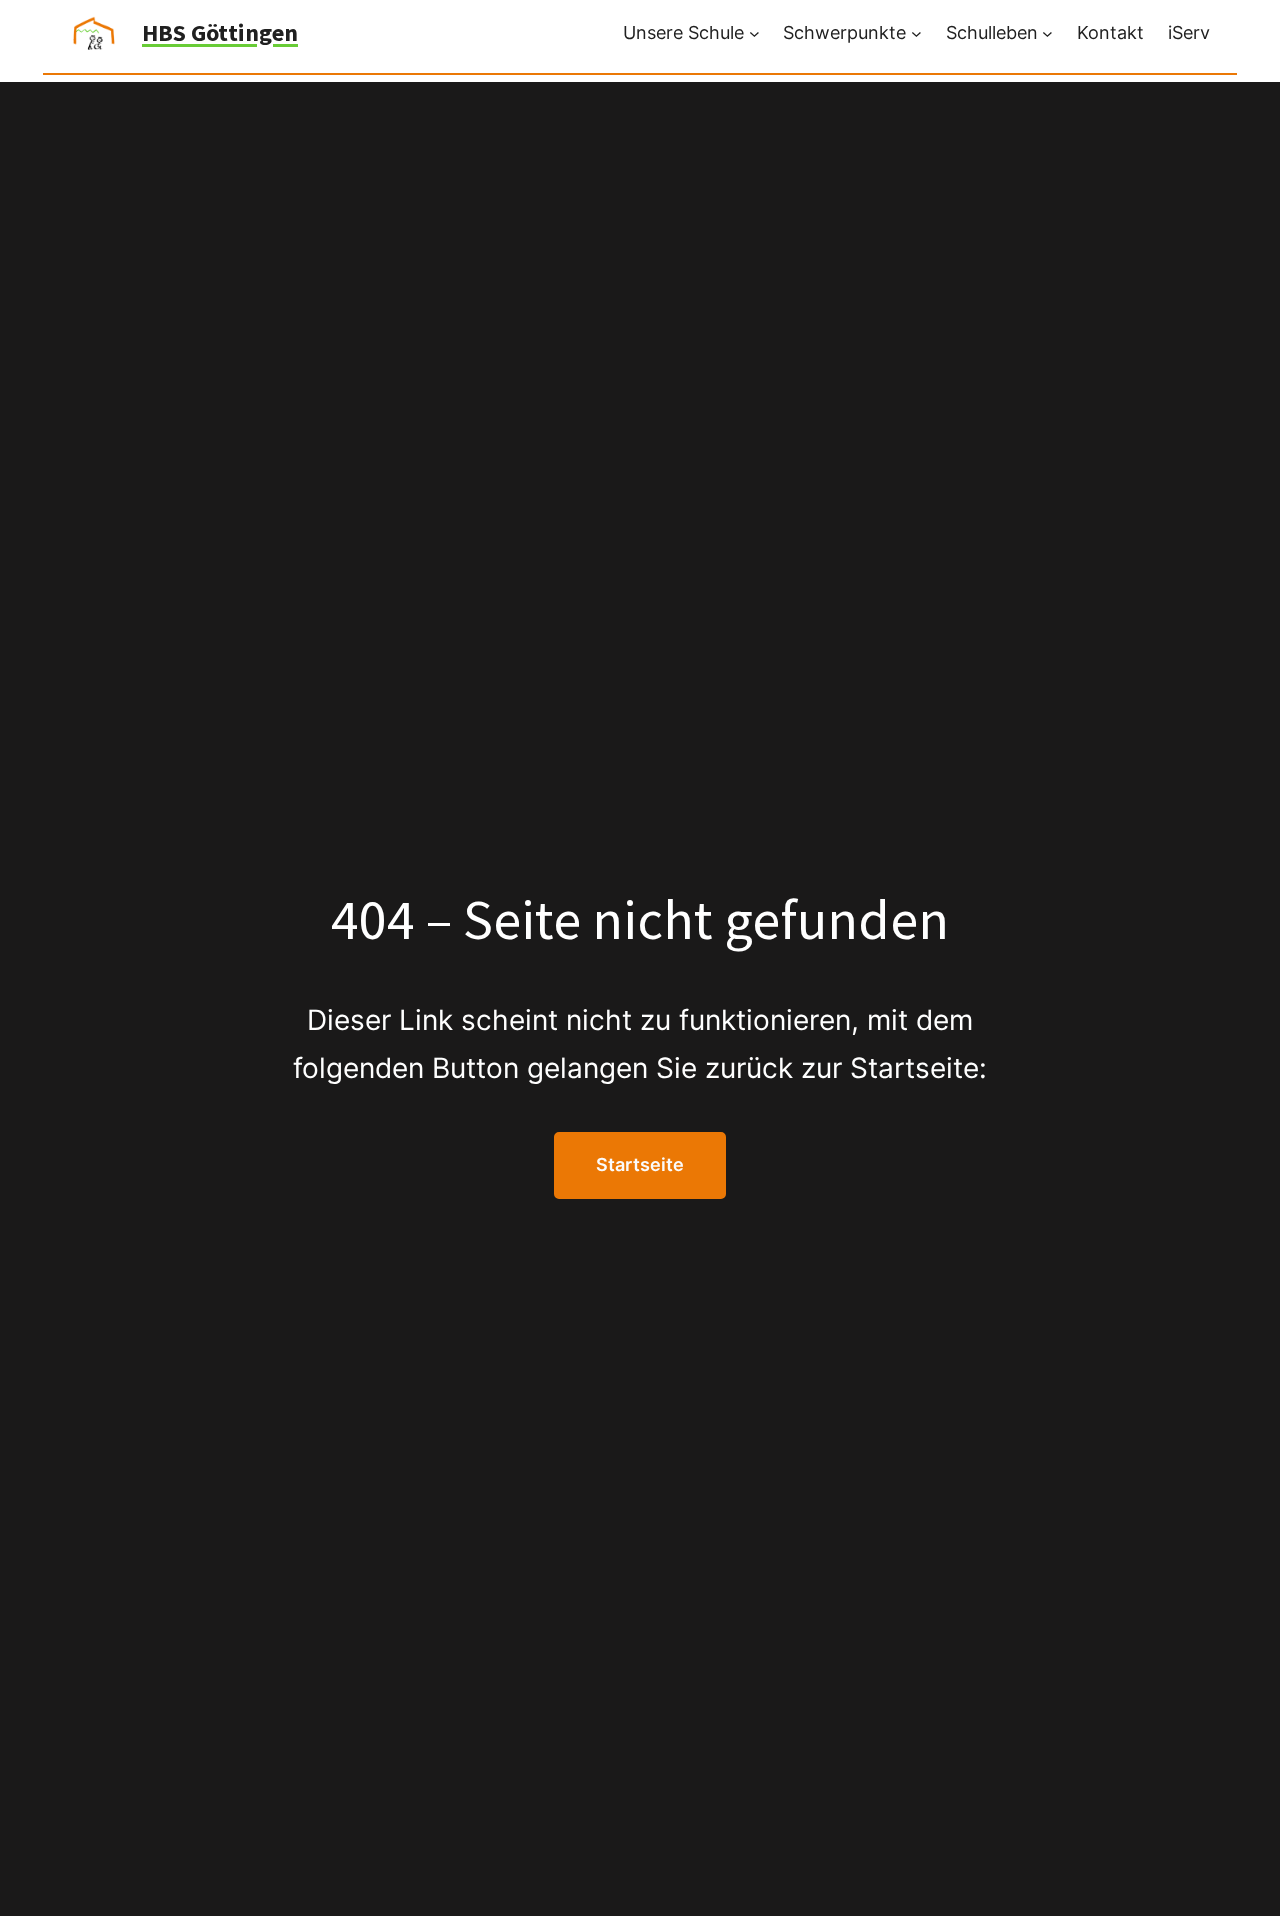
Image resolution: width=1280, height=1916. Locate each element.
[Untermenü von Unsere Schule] (754, 33)
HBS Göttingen (220, 32)
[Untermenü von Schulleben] (1047, 33)
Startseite (640, 1164)
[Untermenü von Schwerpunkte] (916, 33)
